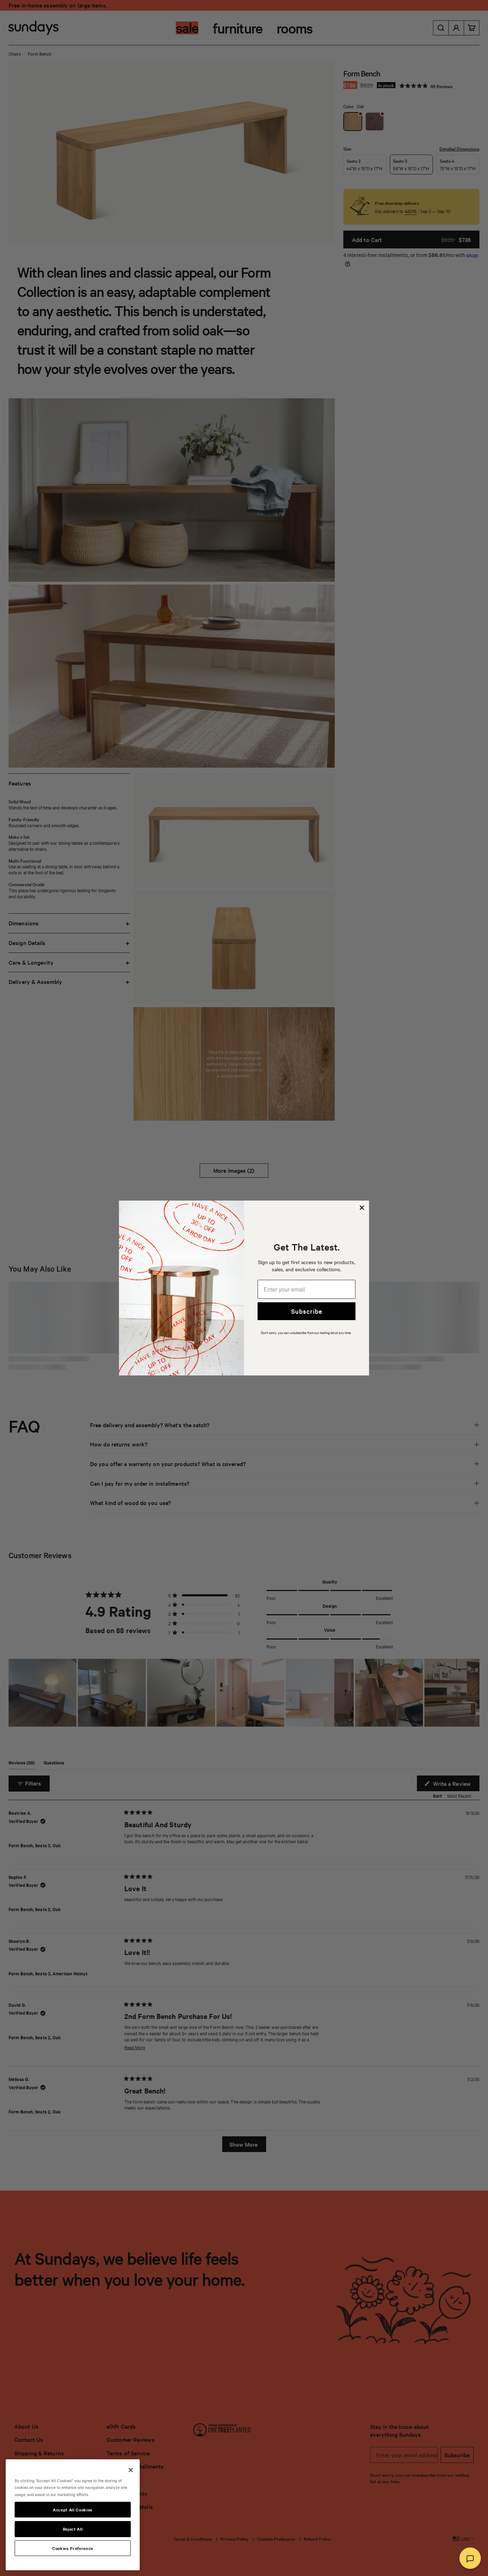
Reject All (73, 2529)
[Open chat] (470, 2558)
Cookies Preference (73, 2548)
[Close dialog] (362, 1208)
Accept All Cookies (73, 2510)
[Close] (131, 2470)
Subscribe (307, 1311)
